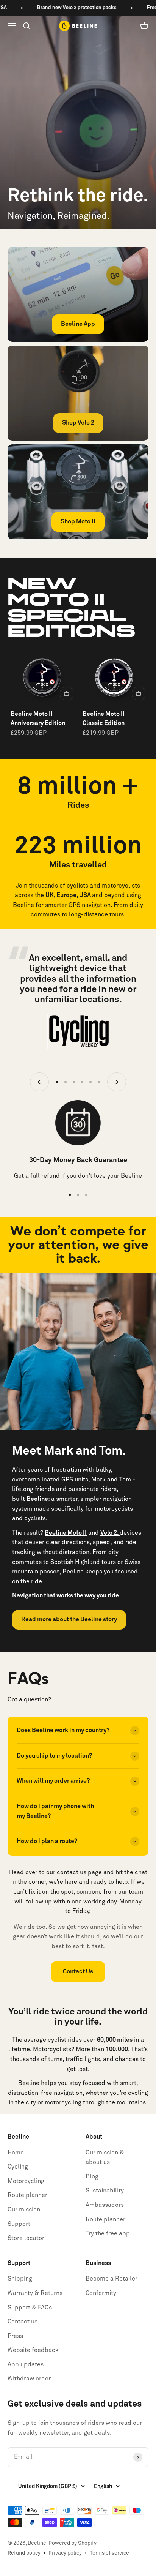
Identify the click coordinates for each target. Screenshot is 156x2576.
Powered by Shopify (73, 2543)
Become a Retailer (112, 2279)
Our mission (24, 2210)
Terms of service (109, 2553)
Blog (92, 2176)
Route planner (27, 2195)
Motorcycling (26, 2181)
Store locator (26, 2238)
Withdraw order (29, 2379)
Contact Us (78, 1971)
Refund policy (24, 2553)
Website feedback (33, 2350)
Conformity (101, 2293)
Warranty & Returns (35, 2293)
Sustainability (105, 2191)
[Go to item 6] (99, 1082)
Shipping (20, 2279)
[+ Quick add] (67, 693)
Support (19, 2224)
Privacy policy (65, 2553)
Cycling (18, 2167)
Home (16, 2153)
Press (15, 2336)
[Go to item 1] (57, 1082)
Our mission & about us (105, 2157)
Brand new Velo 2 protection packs (62, 8)
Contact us (23, 2322)
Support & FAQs (30, 2308)
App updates (26, 2364)
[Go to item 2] (66, 1082)
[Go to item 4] (82, 1082)
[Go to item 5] (90, 1082)
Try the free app (108, 2233)
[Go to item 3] (74, 1082)
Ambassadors (105, 2205)
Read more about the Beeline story (69, 1619)
